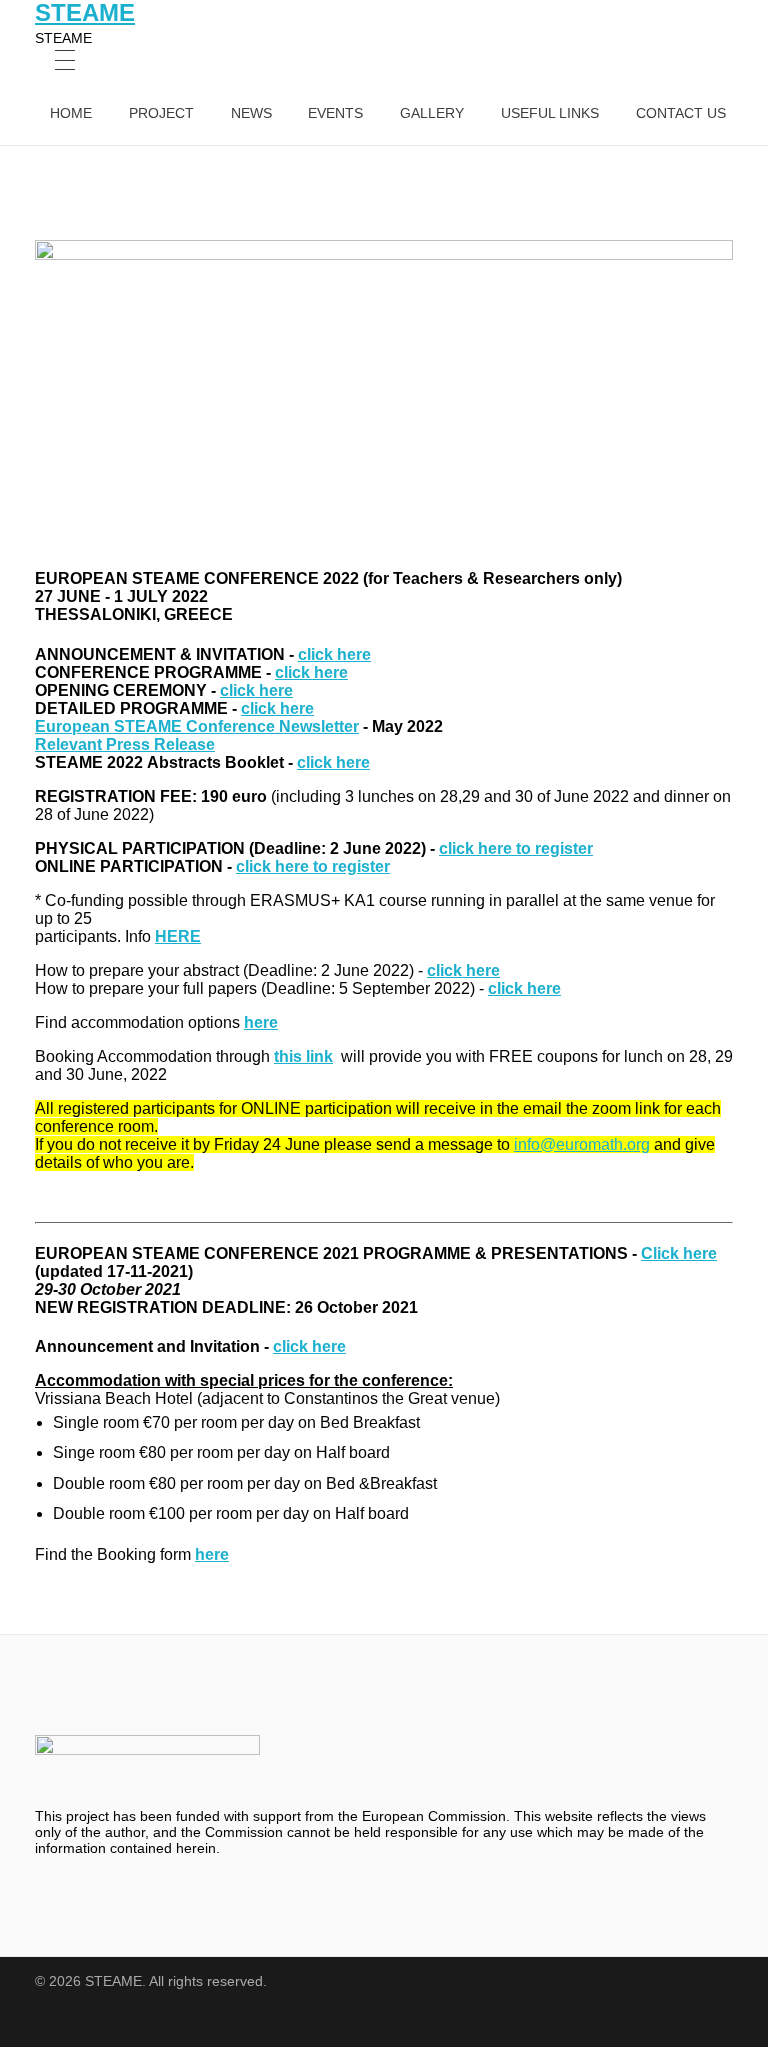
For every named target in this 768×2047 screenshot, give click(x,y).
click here (334, 654)
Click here (679, 1253)
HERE (178, 936)
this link (303, 1056)
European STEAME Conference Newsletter (197, 726)
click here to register (516, 848)
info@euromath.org (582, 1144)
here (261, 1022)
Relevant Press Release (125, 744)
